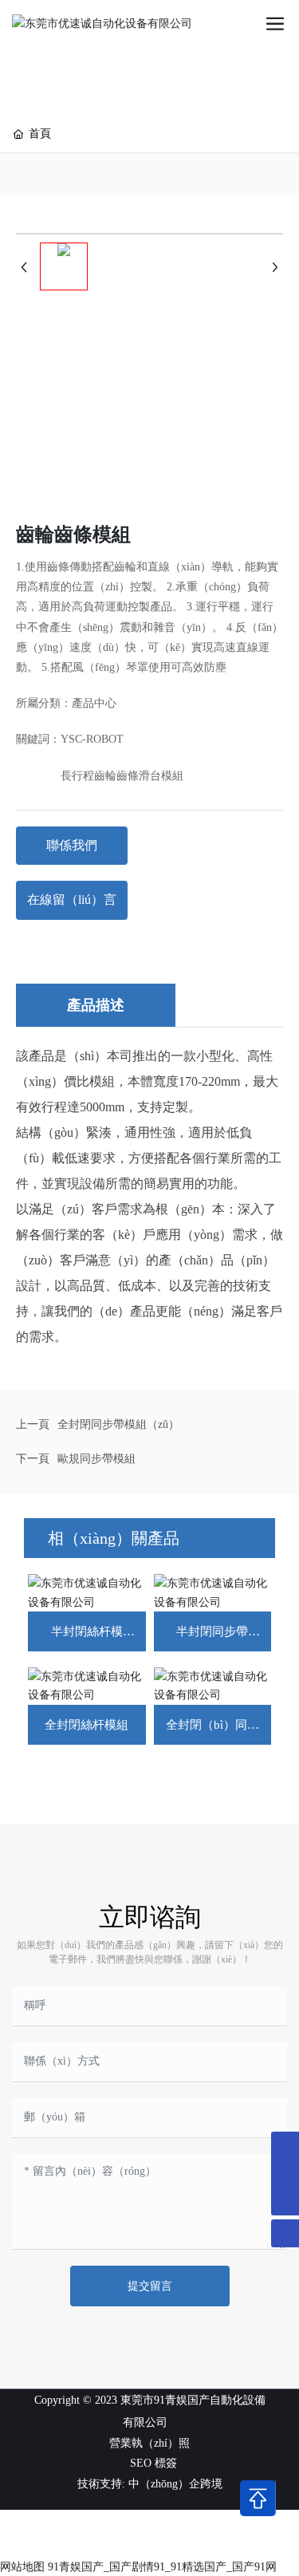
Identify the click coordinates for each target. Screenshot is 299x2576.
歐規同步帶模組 (96, 1459)
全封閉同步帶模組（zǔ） (118, 1424)
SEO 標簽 (153, 2463)
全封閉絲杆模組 (87, 1725)
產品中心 (94, 703)
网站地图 (22, 2567)
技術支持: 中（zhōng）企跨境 (150, 2484)
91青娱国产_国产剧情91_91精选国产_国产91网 (162, 2567)
